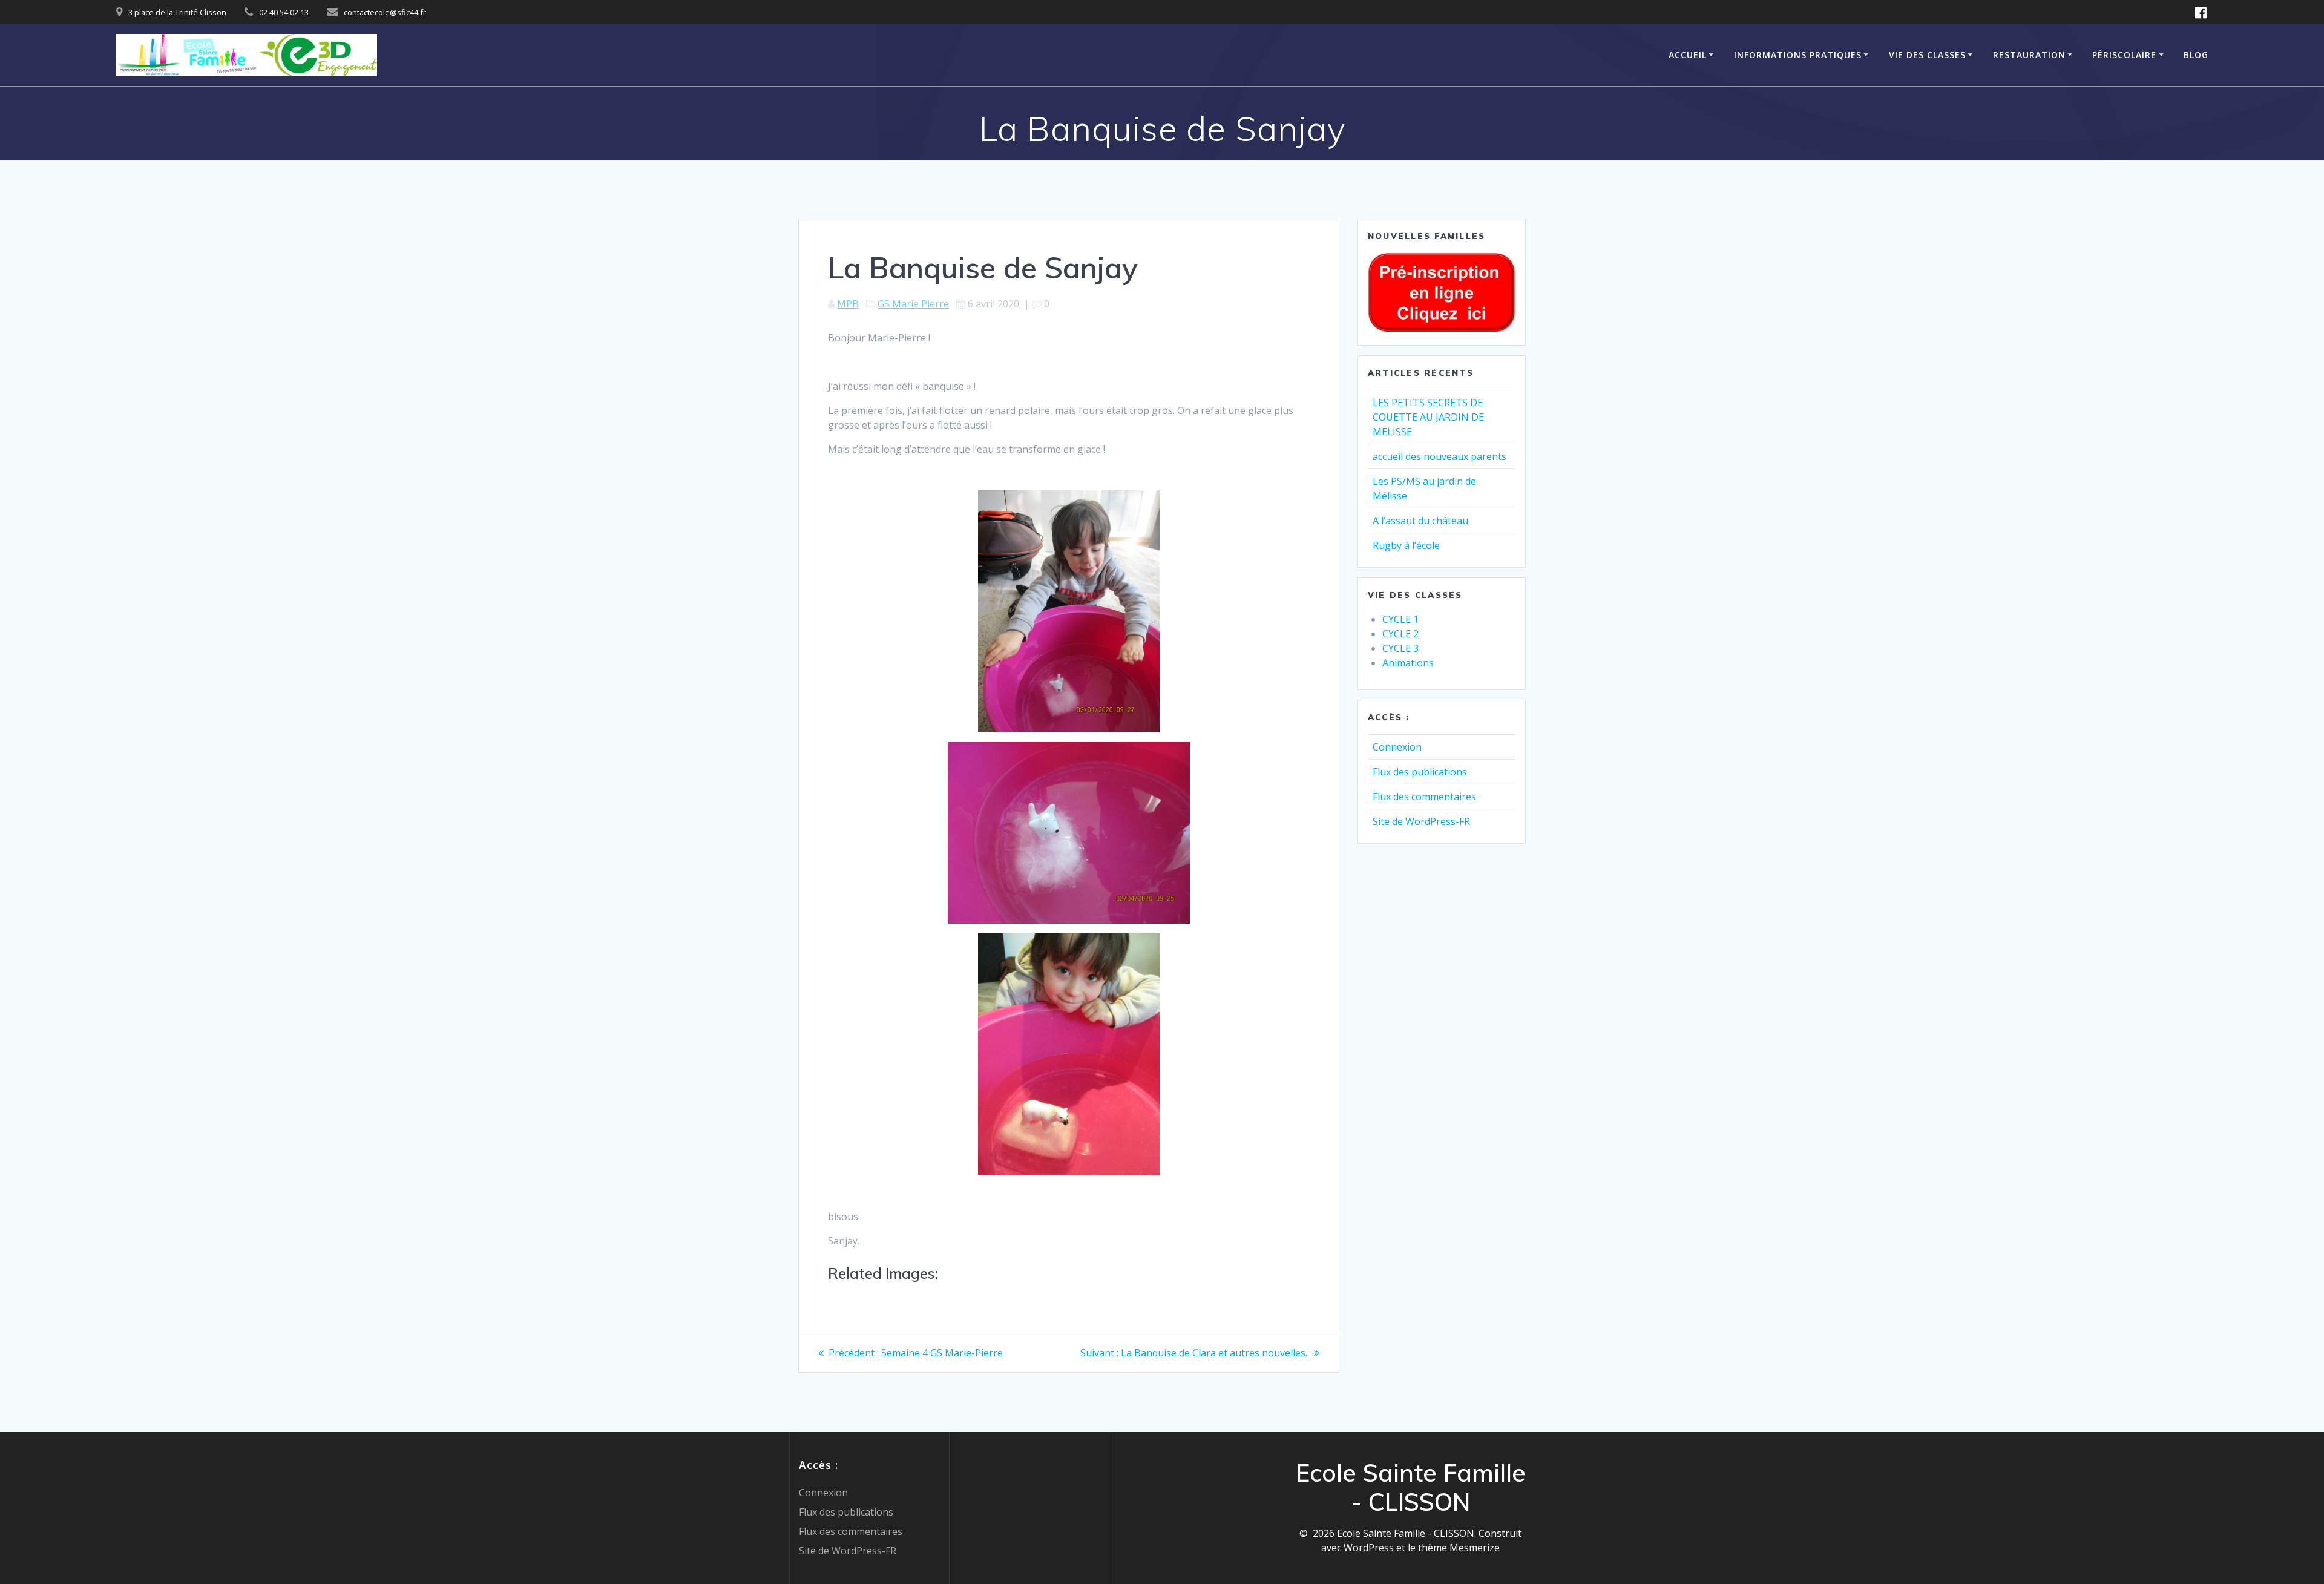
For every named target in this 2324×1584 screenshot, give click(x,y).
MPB (848, 304)
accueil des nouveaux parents (1439, 456)
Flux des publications (1420, 772)
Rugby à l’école (1406, 545)
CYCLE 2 (1400, 634)
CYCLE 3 (1400, 648)
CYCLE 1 (1400, 619)
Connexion (1397, 747)
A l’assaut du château (1420, 521)
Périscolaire (2124, 55)
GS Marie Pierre (913, 304)
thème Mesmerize (1459, 1548)
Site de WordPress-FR (1421, 821)
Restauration (2029, 55)
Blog (2196, 55)
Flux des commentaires (1424, 797)
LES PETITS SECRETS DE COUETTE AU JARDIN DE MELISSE (1428, 417)
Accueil (1688, 55)
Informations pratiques (1798, 55)
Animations (1408, 663)
